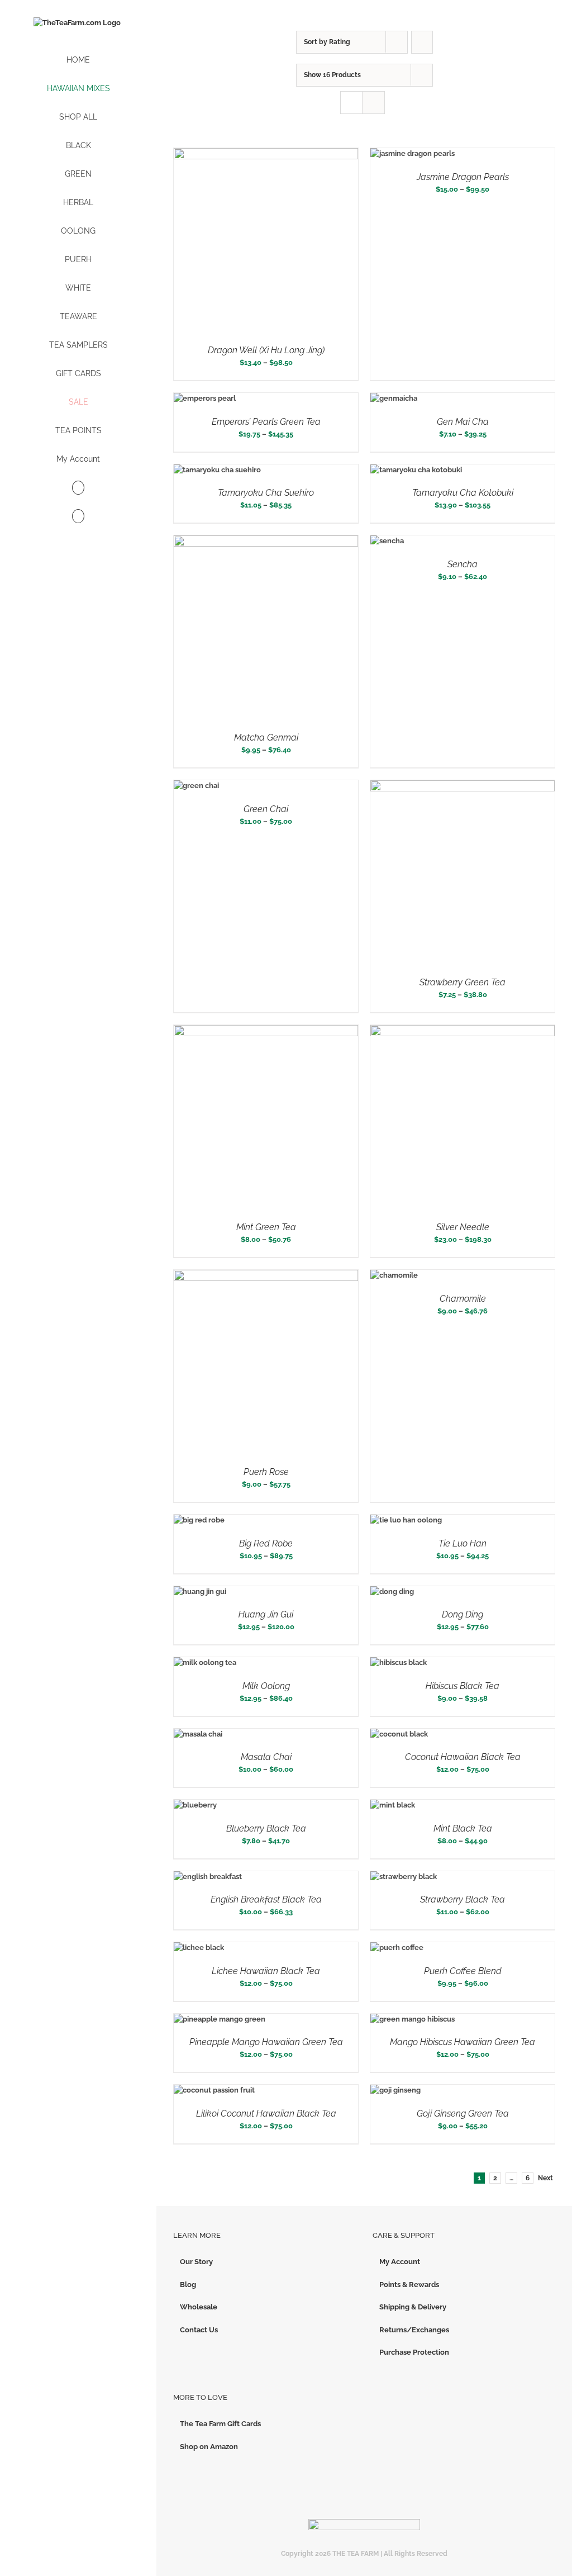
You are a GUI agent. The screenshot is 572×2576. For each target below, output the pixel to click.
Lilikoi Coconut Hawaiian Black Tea (266, 2114)
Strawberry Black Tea (463, 1899)
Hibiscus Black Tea (463, 1686)
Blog (188, 2285)
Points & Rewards (409, 2285)
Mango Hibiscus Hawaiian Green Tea (463, 2042)
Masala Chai (266, 1757)
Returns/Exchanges (414, 2330)
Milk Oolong (266, 1686)
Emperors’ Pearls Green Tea (266, 422)
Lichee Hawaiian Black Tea (266, 1971)
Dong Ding (463, 1614)
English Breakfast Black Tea (266, 1899)
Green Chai (266, 809)
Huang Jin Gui (266, 1614)
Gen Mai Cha (463, 422)
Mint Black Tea (463, 1828)
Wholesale (199, 2307)
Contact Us (199, 2330)
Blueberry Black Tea (266, 1828)
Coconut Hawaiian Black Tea (463, 1757)
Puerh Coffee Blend (463, 1971)
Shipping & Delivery (413, 2307)
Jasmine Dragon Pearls (463, 177)
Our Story (196, 2262)
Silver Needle (463, 1227)
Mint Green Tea (266, 1227)
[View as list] (373, 103)
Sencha (463, 564)
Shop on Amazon (209, 2447)
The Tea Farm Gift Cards (220, 2424)
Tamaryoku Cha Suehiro (266, 493)
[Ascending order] (422, 42)
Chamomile (463, 1299)
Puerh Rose (266, 1472)
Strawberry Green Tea (463, 982)
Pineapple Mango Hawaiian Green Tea (266, 2042)
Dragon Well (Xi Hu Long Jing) (266, 350)
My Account (400, 2262)
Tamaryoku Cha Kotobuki (463, 493)
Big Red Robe (266, 1543)
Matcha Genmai (266, 737)
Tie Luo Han (463, 1543)
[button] (78, 517)
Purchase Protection (414, 2352)
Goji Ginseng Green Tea (463, 2114)
